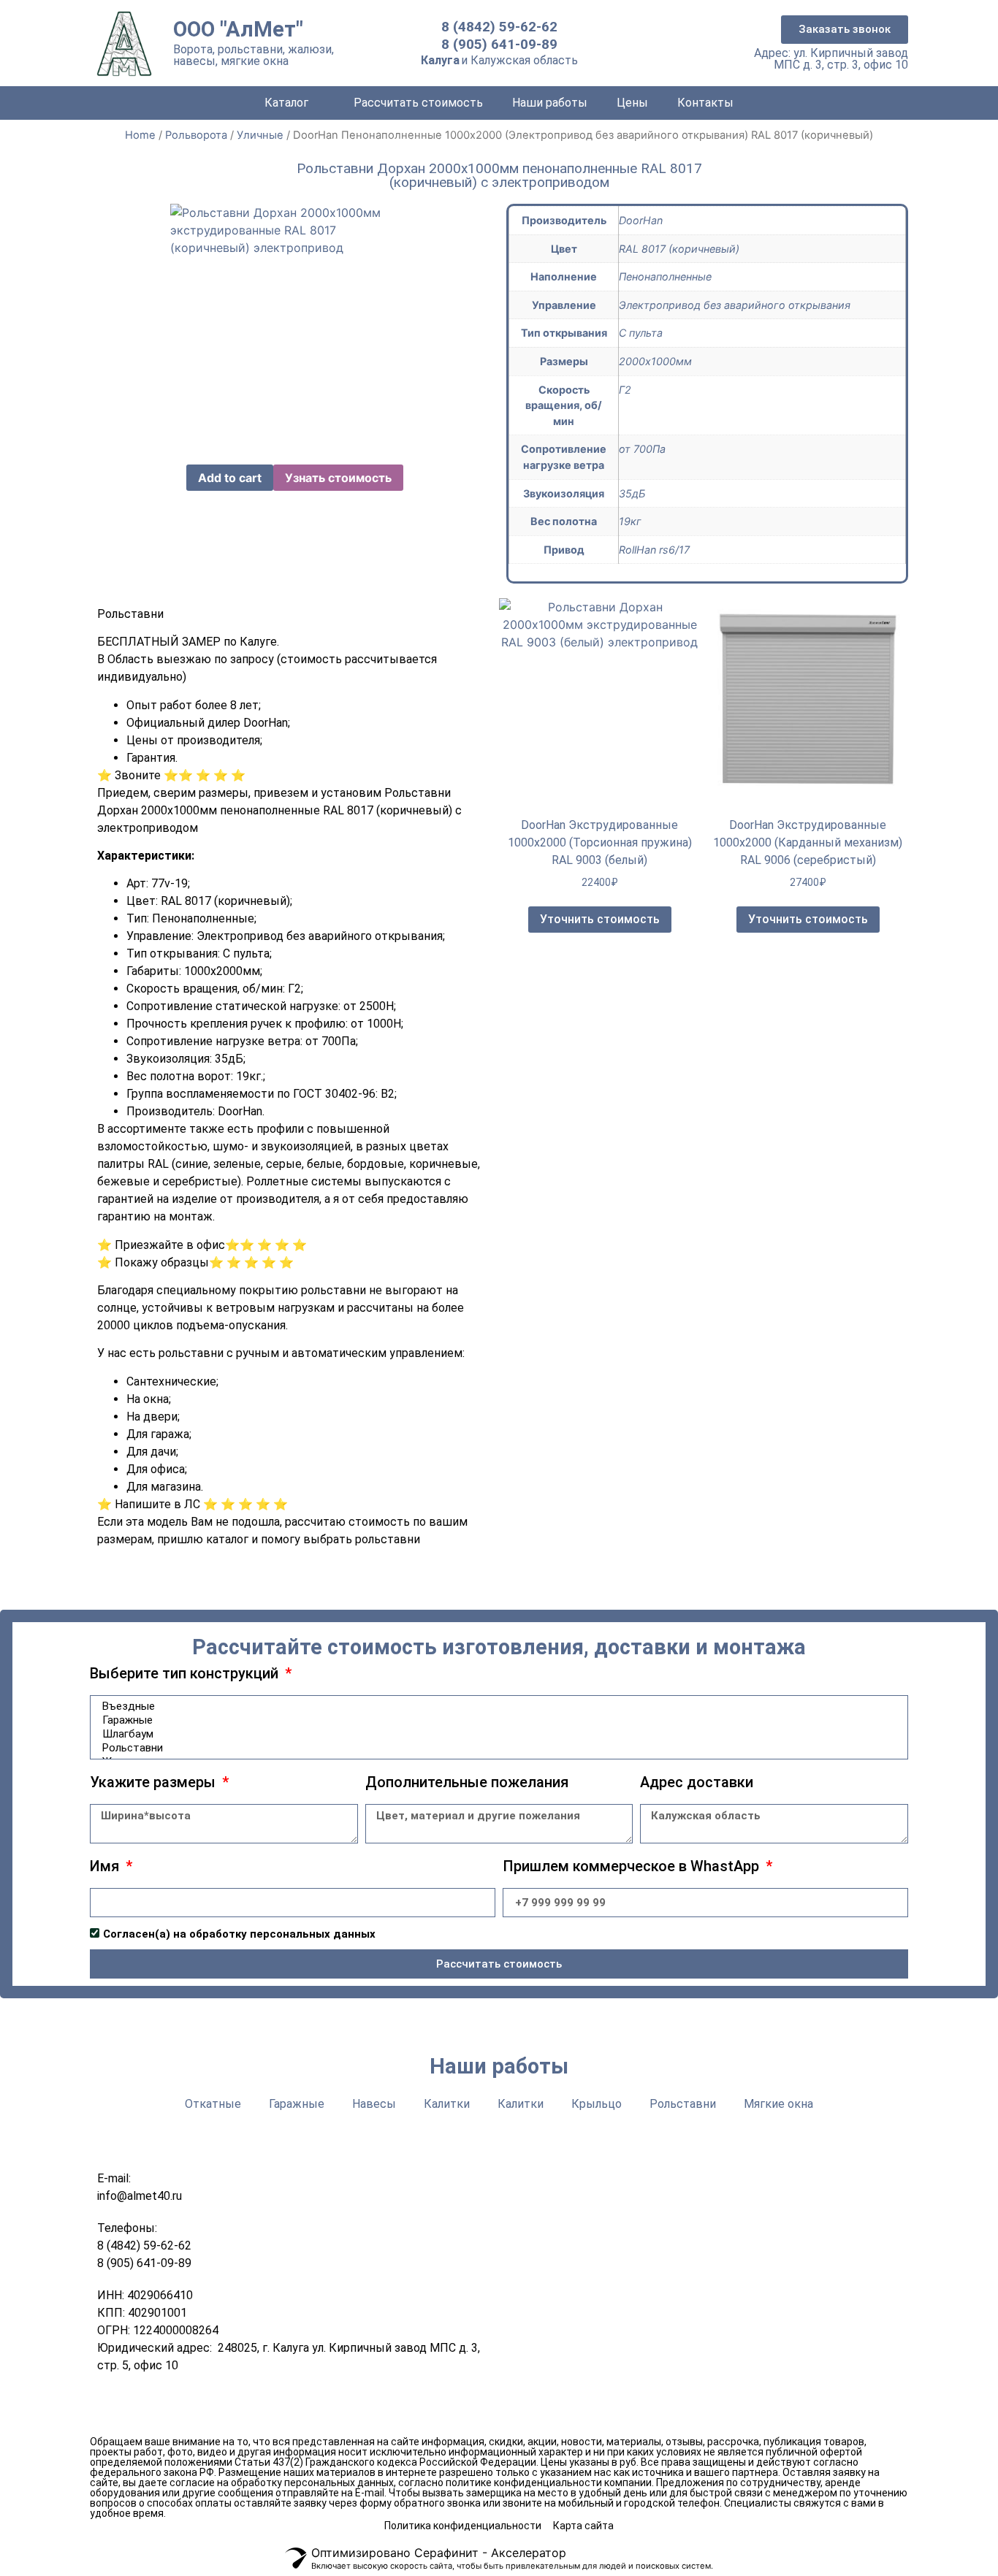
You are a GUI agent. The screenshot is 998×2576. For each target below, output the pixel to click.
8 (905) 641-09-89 (499, 44)
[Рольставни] (497, 1748)
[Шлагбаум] (497, 1734)
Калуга (440, 60)
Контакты (705, 103)
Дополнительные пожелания (467, 1783)
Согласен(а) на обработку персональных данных (239, 1934)
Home (140, 135)
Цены (632, 103)
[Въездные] (497, 1706)
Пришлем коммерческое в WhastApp (633, 1867)
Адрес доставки (697, 1783)
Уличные (260, 135)
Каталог (286, 103)
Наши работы (550, 103)
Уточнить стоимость (600, 919)
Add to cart (230, 478)
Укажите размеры (155, 1783)
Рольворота (196, 135)
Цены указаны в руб (588, 2462)
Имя (106, 1867)
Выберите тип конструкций (186, 1674)
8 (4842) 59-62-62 (499, 27)
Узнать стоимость (338, 478)
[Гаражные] (497, 1720)
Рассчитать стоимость (418, 103)
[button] (845, 30)
